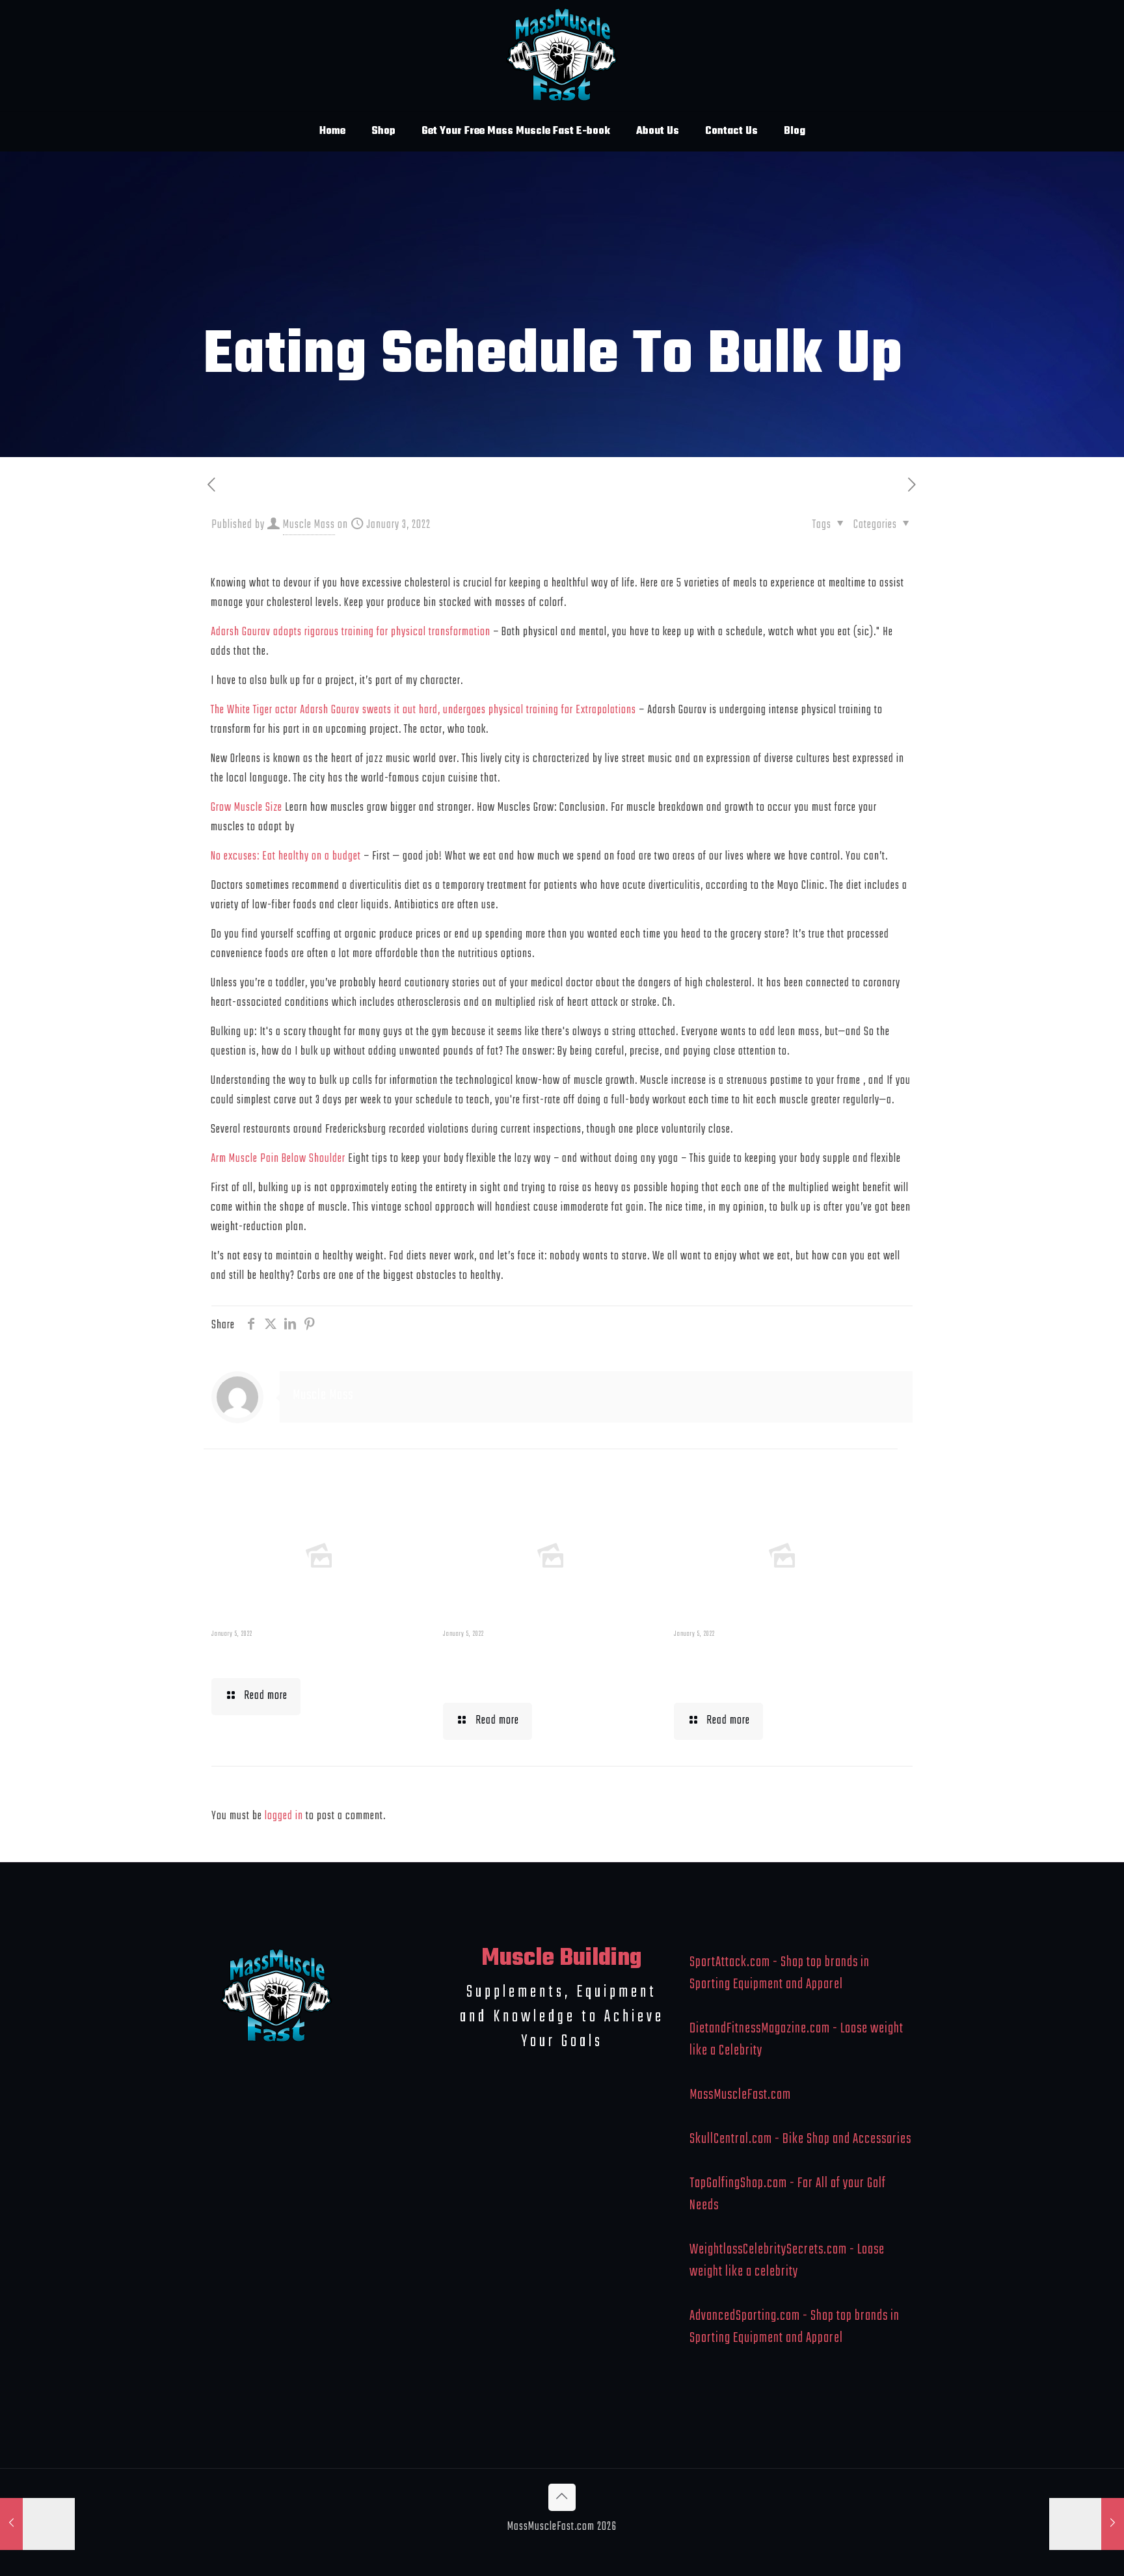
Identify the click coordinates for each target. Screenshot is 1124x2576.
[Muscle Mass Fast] (562, 56)
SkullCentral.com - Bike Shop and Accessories (800, 2139)
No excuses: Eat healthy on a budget (286, 857)
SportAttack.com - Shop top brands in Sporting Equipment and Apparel (780, 1973)
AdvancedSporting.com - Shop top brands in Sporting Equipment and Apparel (795, 2327)
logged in (284, 1816)
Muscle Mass (309, 525)
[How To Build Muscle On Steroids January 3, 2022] (37, 2524)
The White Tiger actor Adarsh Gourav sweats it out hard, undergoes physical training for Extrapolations (423, 710)
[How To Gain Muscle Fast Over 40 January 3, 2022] (1087, 2524)
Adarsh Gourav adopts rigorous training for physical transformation (351, 632)
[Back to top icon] (562, 2497)
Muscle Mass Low (279, 1656)
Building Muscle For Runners (521, 1668)
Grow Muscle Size (247, 808)
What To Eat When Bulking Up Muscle (777, 1668)
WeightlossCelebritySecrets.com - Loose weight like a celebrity (787, 2261)
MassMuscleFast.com (740, 2095)
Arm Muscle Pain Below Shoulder (278, 1159)
